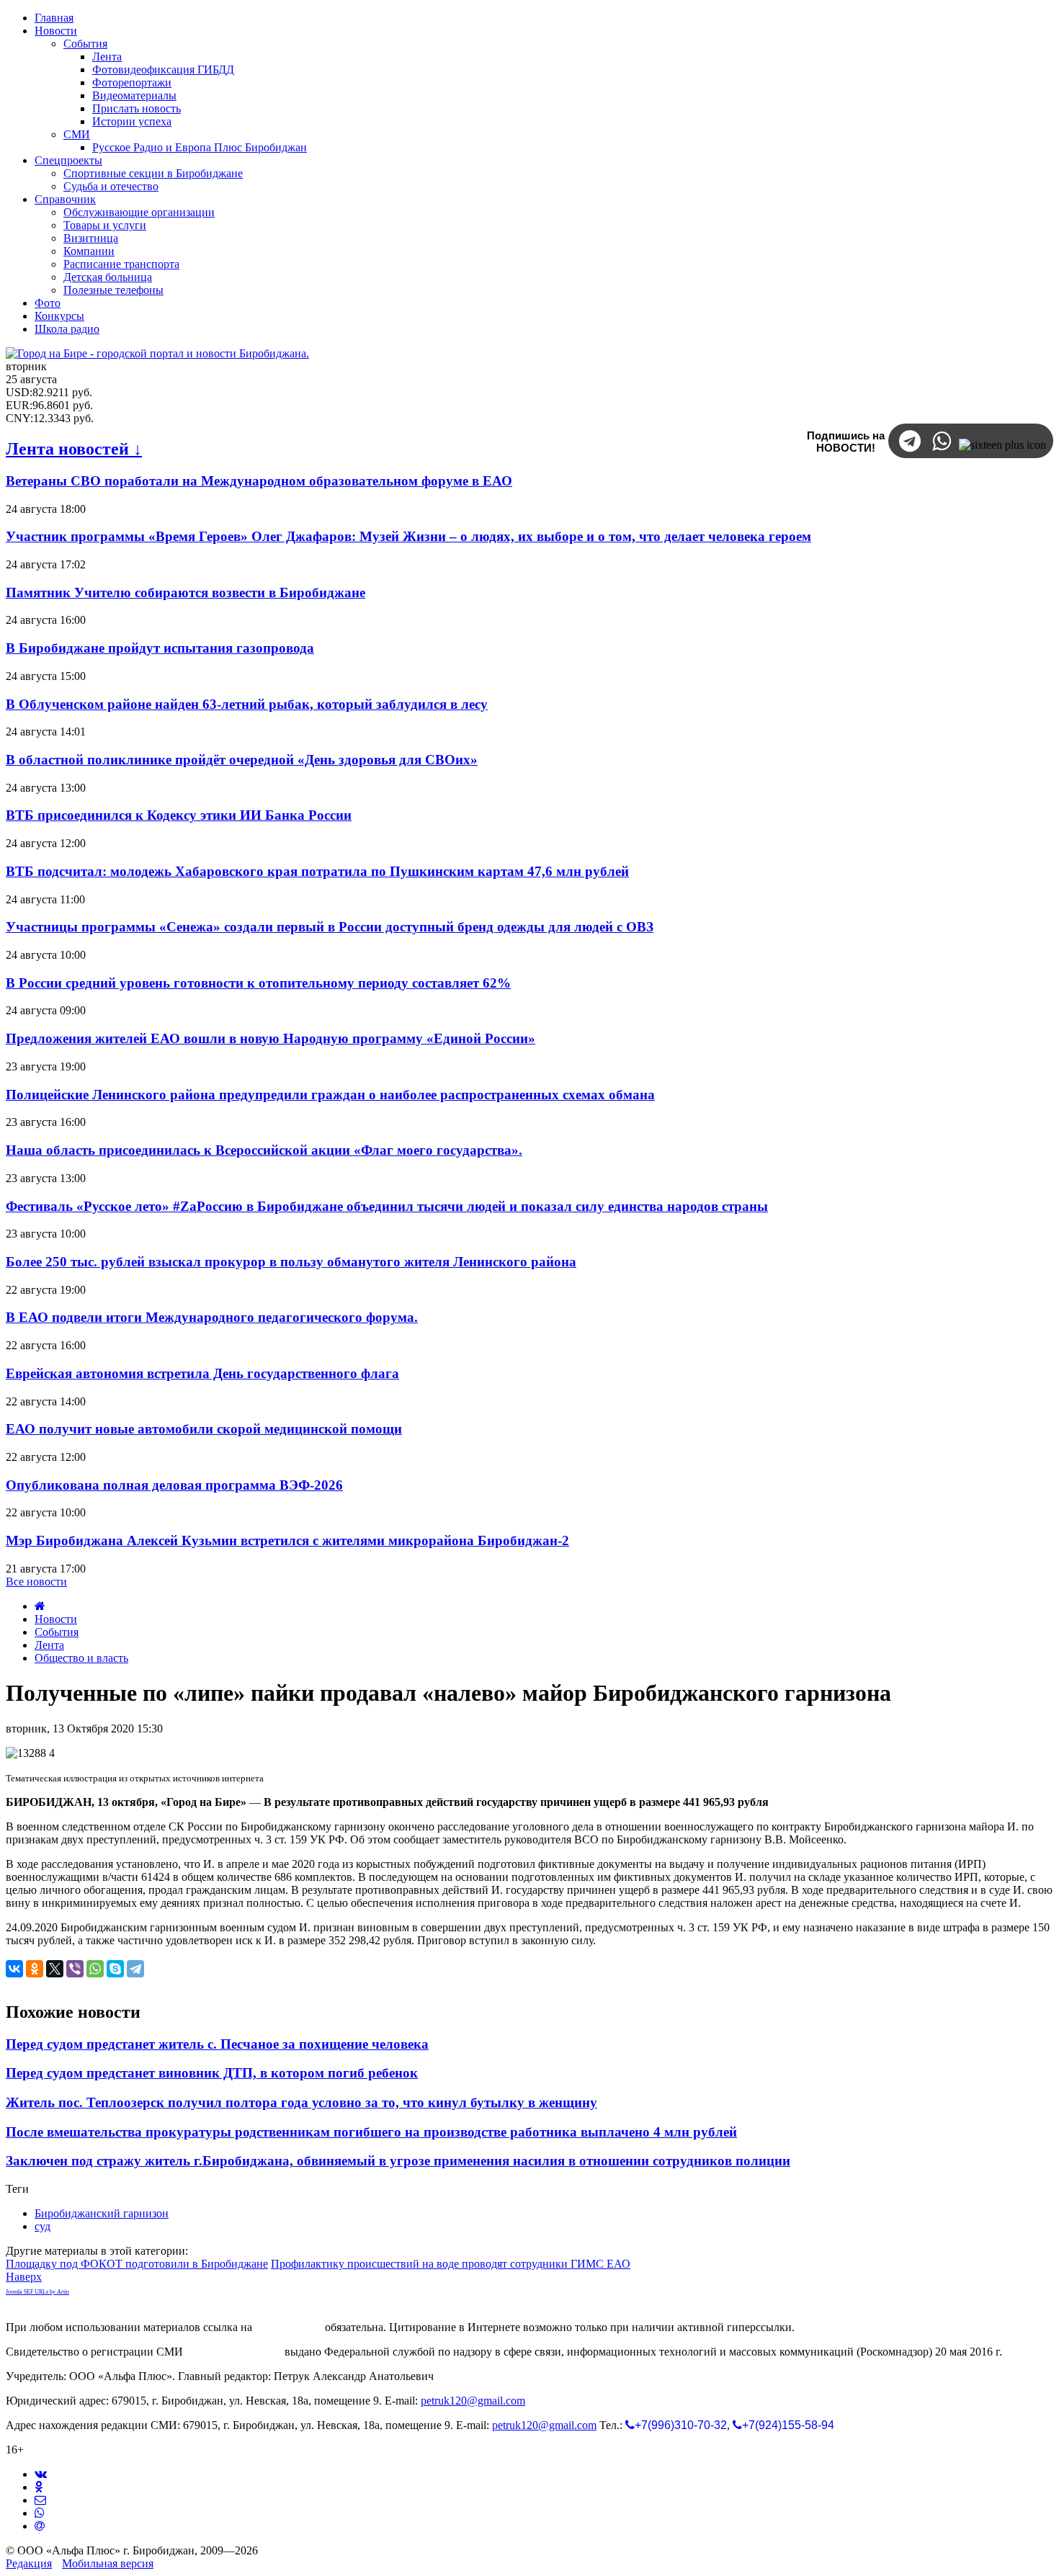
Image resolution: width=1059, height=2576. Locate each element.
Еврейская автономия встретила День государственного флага (202, 1373)
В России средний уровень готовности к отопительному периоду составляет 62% (258, 983)
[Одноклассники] (35, 1969)
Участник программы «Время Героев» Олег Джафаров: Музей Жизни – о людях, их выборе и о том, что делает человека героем (408, 536)
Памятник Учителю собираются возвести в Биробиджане (186, 592)
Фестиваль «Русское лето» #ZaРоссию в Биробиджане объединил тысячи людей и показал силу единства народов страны (387, 1206)
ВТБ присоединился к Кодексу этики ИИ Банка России (179, 815)
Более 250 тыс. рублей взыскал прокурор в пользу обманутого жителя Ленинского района (291, 1262)
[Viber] (75, 1969)
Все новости (36, 1582)
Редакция (29, 2563)
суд (43, 2226)
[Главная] (40, 1606)
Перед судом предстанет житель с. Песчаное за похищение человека (217, 2044)
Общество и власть (81, 1658)
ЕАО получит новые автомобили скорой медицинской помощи (204, 1429)
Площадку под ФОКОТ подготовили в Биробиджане (137, 2264)
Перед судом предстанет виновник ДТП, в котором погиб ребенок (212, 2073)
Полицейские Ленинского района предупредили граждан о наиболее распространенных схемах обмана (330, 1095)
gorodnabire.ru (289, 2327)
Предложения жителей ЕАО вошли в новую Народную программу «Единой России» (271, 1038)
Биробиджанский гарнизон (102, 2213)
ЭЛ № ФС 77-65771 (234, 2352)
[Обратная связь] (40, 2500)
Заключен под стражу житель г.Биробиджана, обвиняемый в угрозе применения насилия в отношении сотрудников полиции (398, 2161)
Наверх (24, 2277)
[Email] (40, 2526)
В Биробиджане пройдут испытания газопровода (160, 648)
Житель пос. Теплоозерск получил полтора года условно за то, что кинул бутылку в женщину (301, 2102)
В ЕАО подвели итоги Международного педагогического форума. (212, 1317)
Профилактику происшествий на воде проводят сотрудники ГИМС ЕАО (451, 2264)
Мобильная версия (108, 2563)
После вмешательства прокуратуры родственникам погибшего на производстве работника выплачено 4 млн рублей (371, 2132)
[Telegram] (135, 1969)
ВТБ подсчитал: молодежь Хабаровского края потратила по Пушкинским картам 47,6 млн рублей (317, 871)
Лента (49, 1645)
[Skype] (115, 1969)
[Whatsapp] (40, 2513)
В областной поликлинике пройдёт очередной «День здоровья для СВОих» (242, 760)
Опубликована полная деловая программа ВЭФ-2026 (174, 1485)
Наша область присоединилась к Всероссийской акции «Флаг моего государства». (264, 1150)
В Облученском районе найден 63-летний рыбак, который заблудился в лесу (247, 704)
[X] (55, 1969)
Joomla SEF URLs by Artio (37, 2292)
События (57, 1632)
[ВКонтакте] (14, 1969)
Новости (56, 1619)
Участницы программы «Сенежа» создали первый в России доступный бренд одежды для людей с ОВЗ (330, 927)
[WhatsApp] (95, 1969)
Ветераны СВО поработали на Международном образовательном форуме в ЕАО (259, 481)
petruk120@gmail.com (473, 2401)
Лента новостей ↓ (74, 449)
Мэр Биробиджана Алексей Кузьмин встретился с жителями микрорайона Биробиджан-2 (287, 1540)
